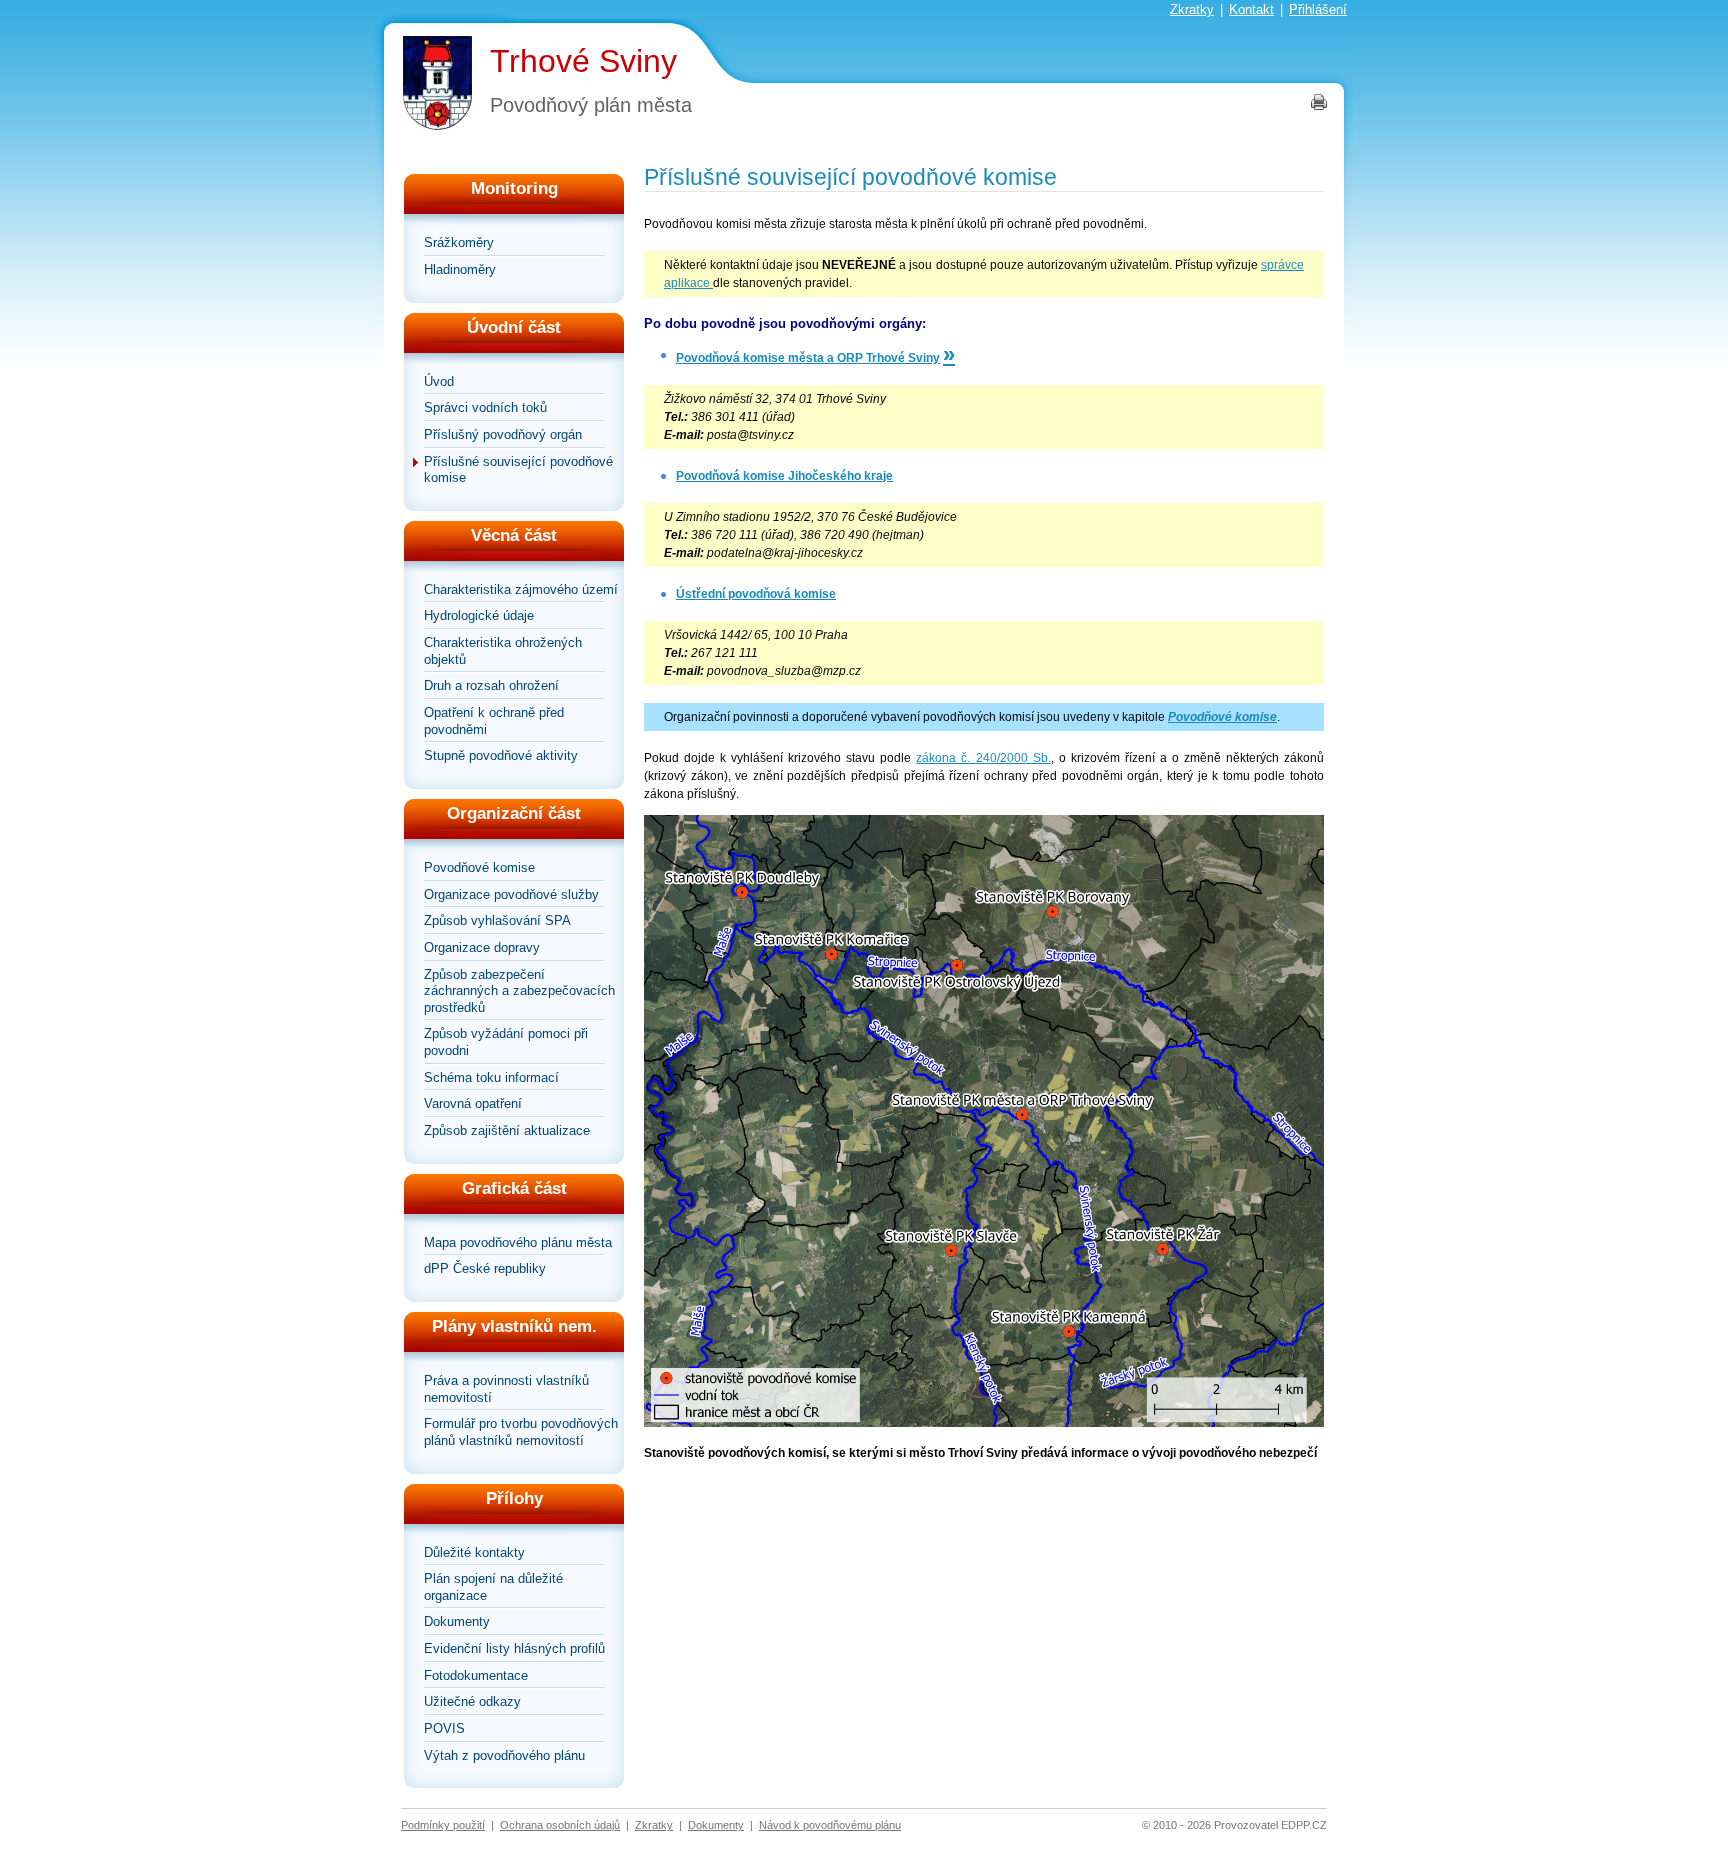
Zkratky (1192, 9)
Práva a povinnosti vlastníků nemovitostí (506, 1389)
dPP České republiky (485, 1268)
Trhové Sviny (583, 61)
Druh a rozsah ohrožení (491, 685)
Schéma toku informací (491, 1077)
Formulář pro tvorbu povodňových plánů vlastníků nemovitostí (521, 1432)
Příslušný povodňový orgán (503, 434)
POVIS (444, 1728)
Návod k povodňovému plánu (830, 1825)
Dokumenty (457, 1621)
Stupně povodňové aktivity (501, 755)
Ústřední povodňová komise (756, 594)
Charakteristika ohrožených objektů (503, 651)
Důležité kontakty (474, 1552)
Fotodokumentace (476, 1675)
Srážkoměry (459, 242)
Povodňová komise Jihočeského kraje (784, 476)
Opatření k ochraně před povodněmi (494, 721)
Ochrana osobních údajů (560, 1825)
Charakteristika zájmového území (521, 589)
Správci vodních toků (485, 407)
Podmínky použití (443, 1825)
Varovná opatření (473, 1103)
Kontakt (1251, 9)
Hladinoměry (460, 269)
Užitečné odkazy (472, 1701)
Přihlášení (1318, 9)
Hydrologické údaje (479, 615)
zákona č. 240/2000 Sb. (983, 758)
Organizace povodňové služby (511, 894)
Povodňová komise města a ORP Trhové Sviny (808, 358)
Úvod (439, 381)
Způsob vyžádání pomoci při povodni (506, 1042)
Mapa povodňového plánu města (518, 1242)
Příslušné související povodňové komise (518, 470)
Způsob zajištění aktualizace (507, 1130)
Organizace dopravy (482, 947)
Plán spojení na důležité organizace (493, 1587)
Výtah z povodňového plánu (504, 1755)
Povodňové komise (479, 867)
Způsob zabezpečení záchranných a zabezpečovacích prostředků (519, 991)
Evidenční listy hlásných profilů (514, 1648)
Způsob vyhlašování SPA (497, 920)
